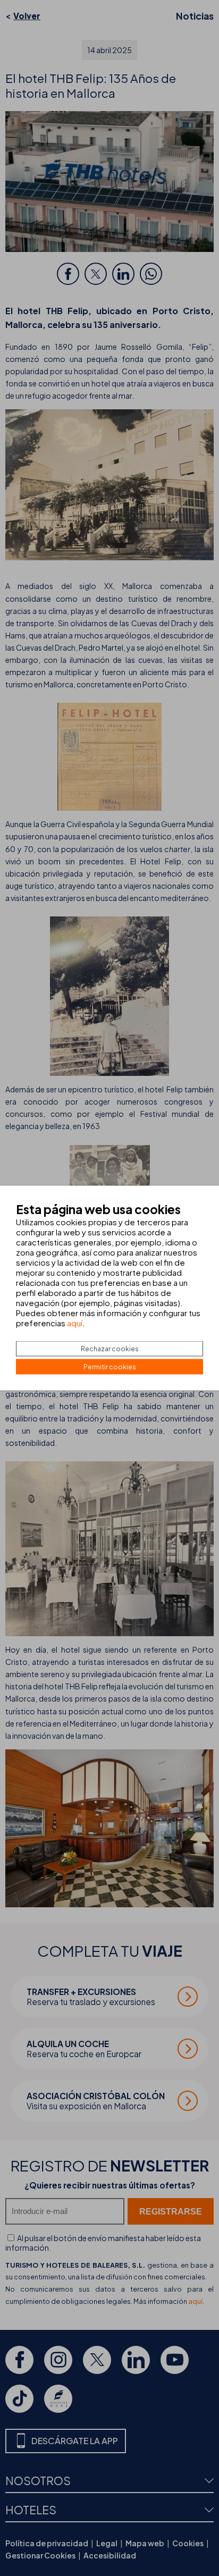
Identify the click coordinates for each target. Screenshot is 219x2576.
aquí (75, 1323)
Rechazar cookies (110, 1349)
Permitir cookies (110, 1367)
